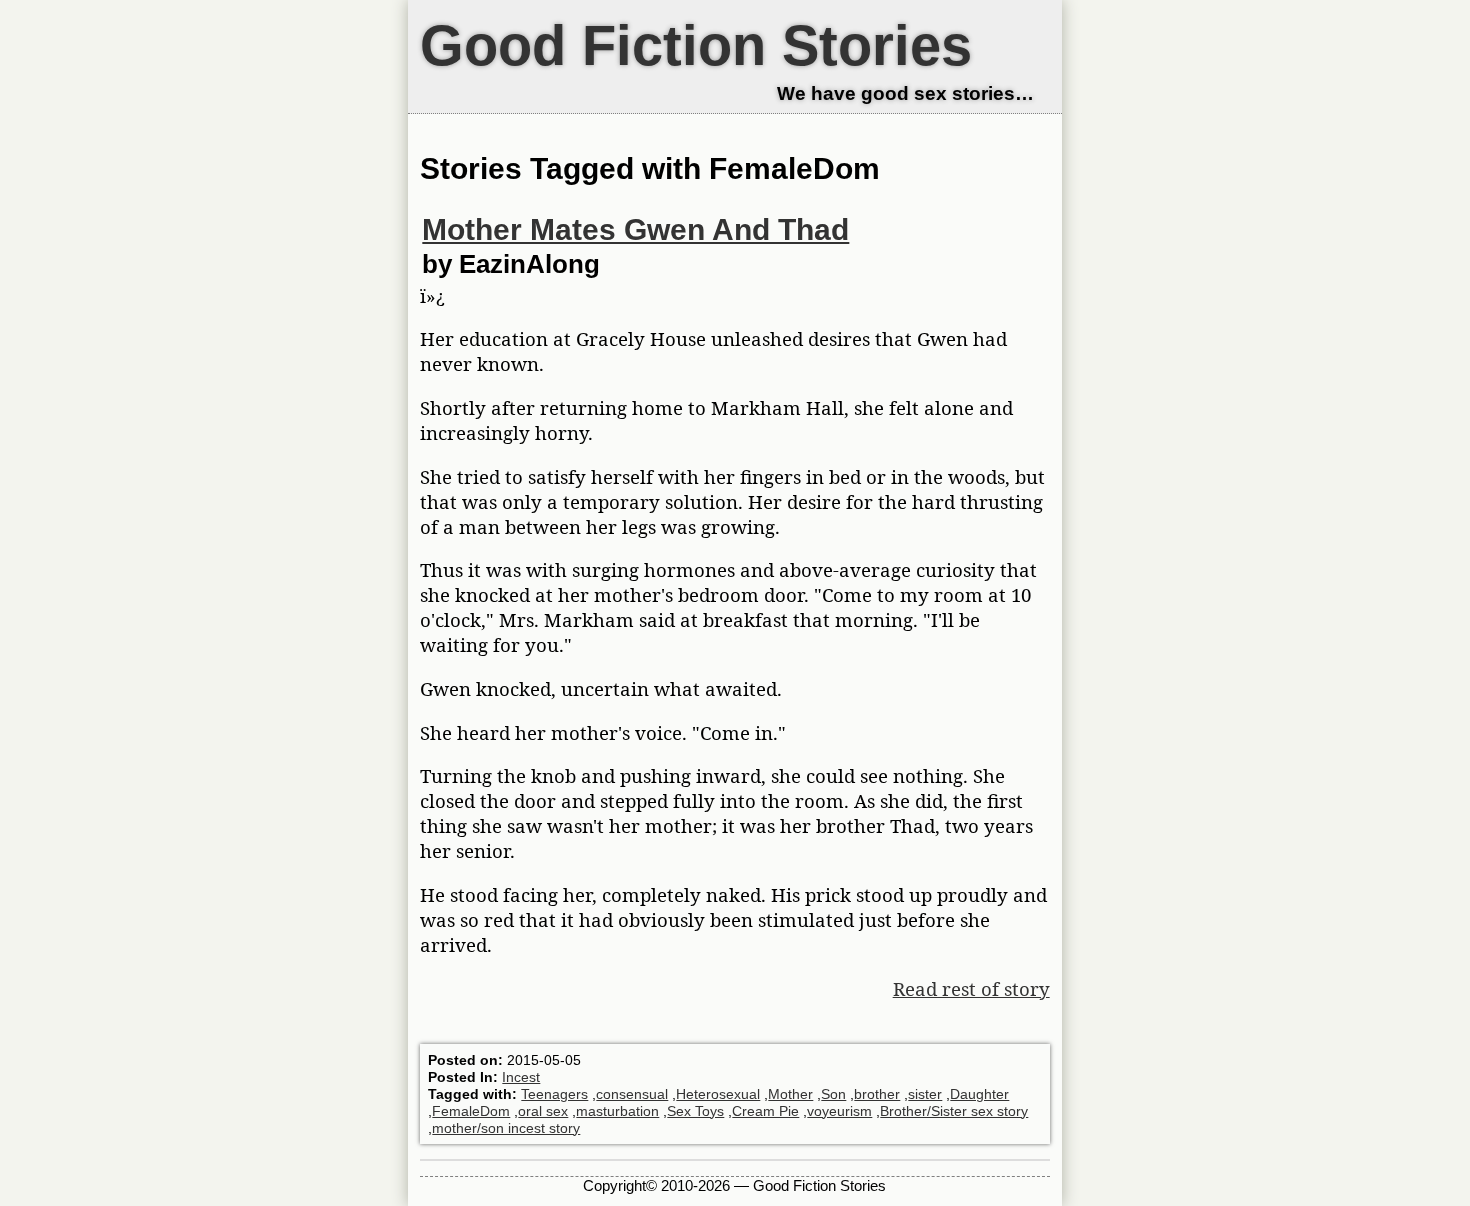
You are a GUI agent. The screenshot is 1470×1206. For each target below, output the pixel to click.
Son (833, 1094)
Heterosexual (718, 1094)
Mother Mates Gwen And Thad (635, 229)
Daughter (979, 1094)
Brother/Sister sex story (954, 1111)
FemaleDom (471, 1111)
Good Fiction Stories (696, 45)
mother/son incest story (506, 1128)
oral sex (543, 1111)
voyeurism (839, 1111)
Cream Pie (765, 1111)
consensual (632, 1094)
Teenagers (554, 1094)
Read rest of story (971, 988)
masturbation (617, 1111)
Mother (790, 1094)
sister (925, 1094)
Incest (521, 1077)
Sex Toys (695, 1111)
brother (877, 1094)
